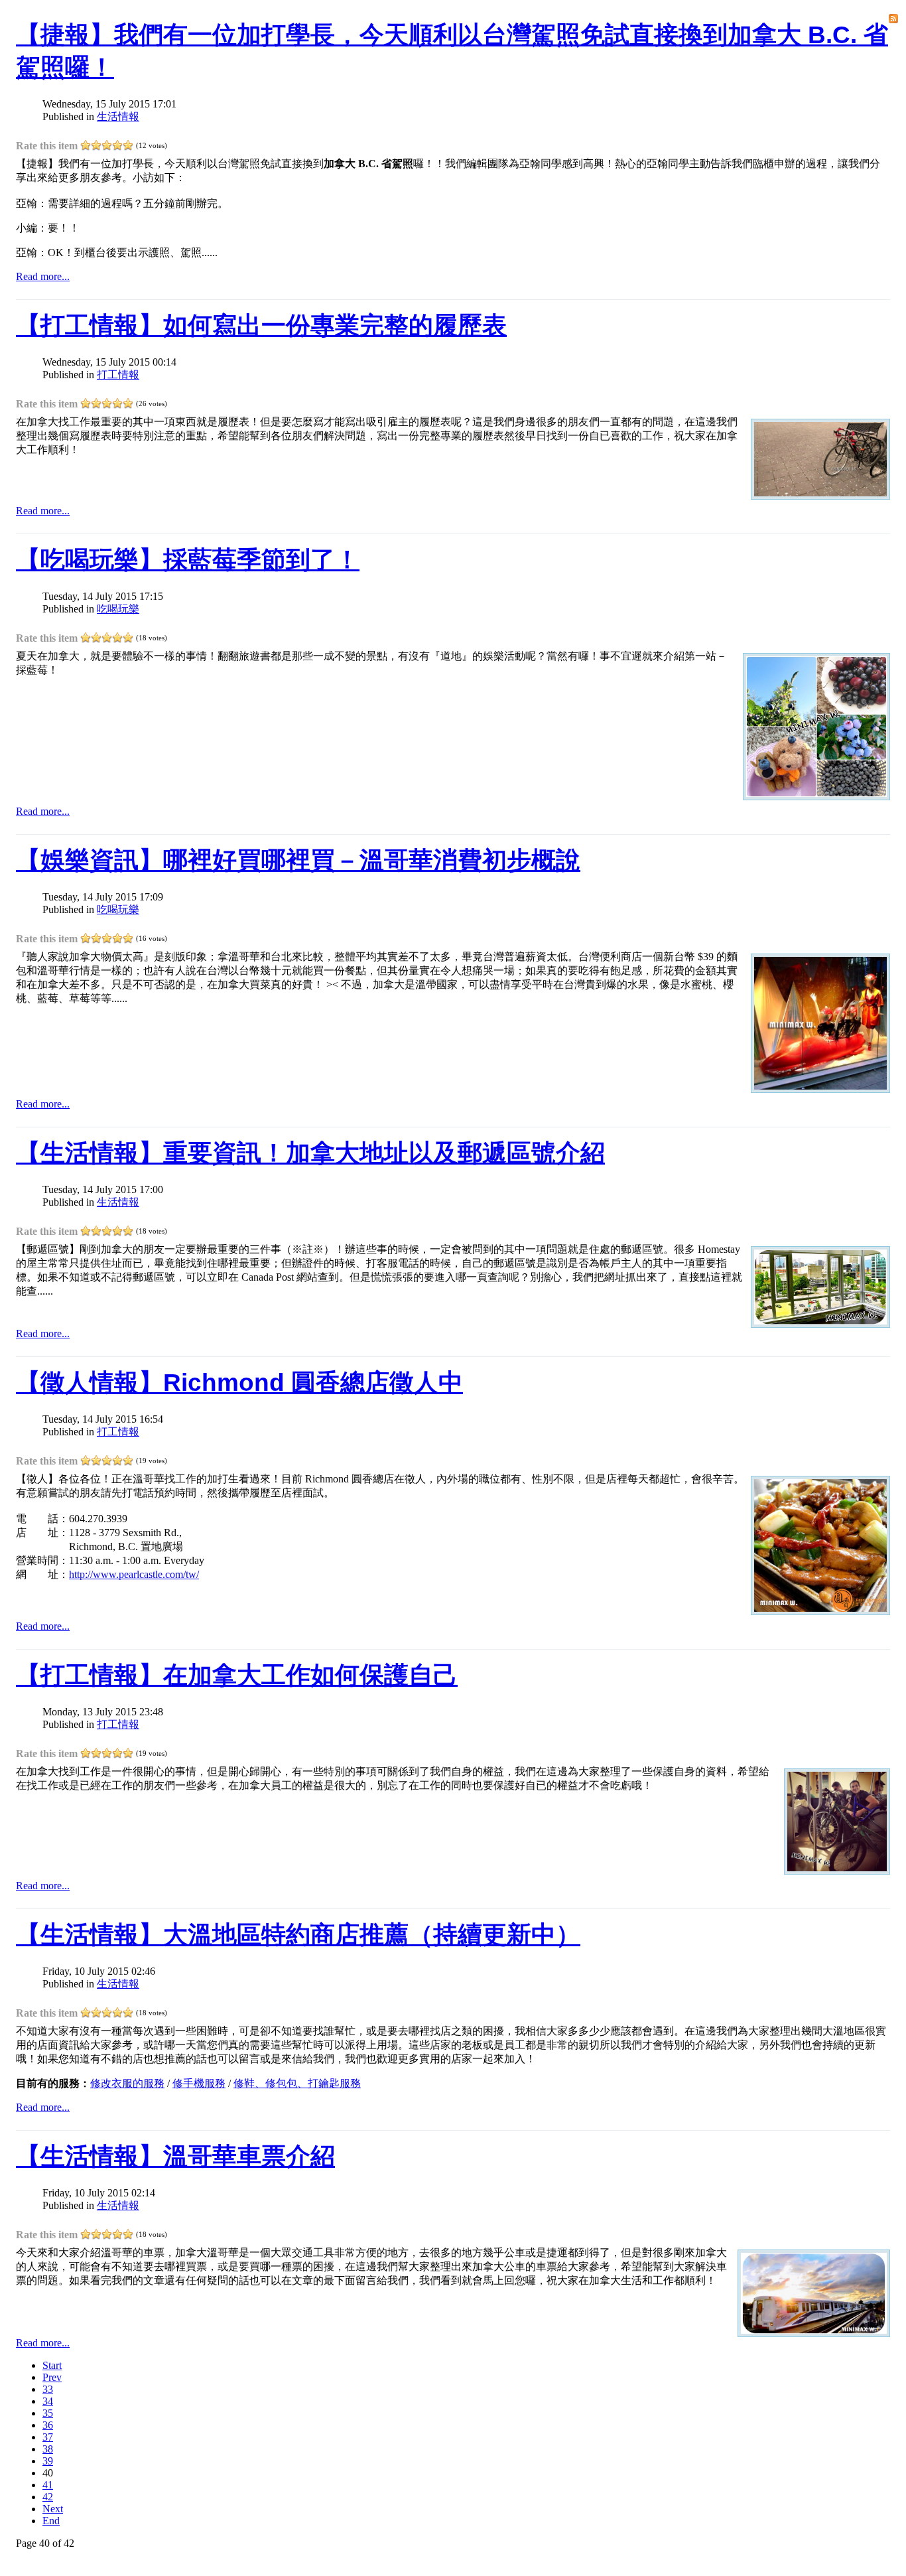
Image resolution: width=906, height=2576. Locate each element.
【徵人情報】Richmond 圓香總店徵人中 (239, 1383)
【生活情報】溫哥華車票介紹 (175, 2156)
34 (48, 2401)
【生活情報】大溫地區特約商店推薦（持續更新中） (298, 1935)
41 (48, 2485)
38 (48, 2449)
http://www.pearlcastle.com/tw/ (134, 1574)
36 (48, 2425)
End (51, 2521)
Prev (52, 2377)
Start (52, 2365)
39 (48, 2461)
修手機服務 (199, 2083)
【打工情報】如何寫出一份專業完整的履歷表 (261, 325)
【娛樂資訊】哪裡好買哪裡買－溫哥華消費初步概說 (298, 860)
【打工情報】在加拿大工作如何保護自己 (237, 1675)
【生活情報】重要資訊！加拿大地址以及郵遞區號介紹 (310, 1153)
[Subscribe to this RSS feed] (893, 19)
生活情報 (118, 116)
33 (48, 2389)
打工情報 (118, 375)
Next (53, 2509)
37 (48, 2437)
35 (48, 2413)
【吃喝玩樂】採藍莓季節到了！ (188, 560)
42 (48, 2497)
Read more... (43, 276)
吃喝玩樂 (118, 609)
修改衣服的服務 (127, 2083)
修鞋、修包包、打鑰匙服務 (297, 2083)
